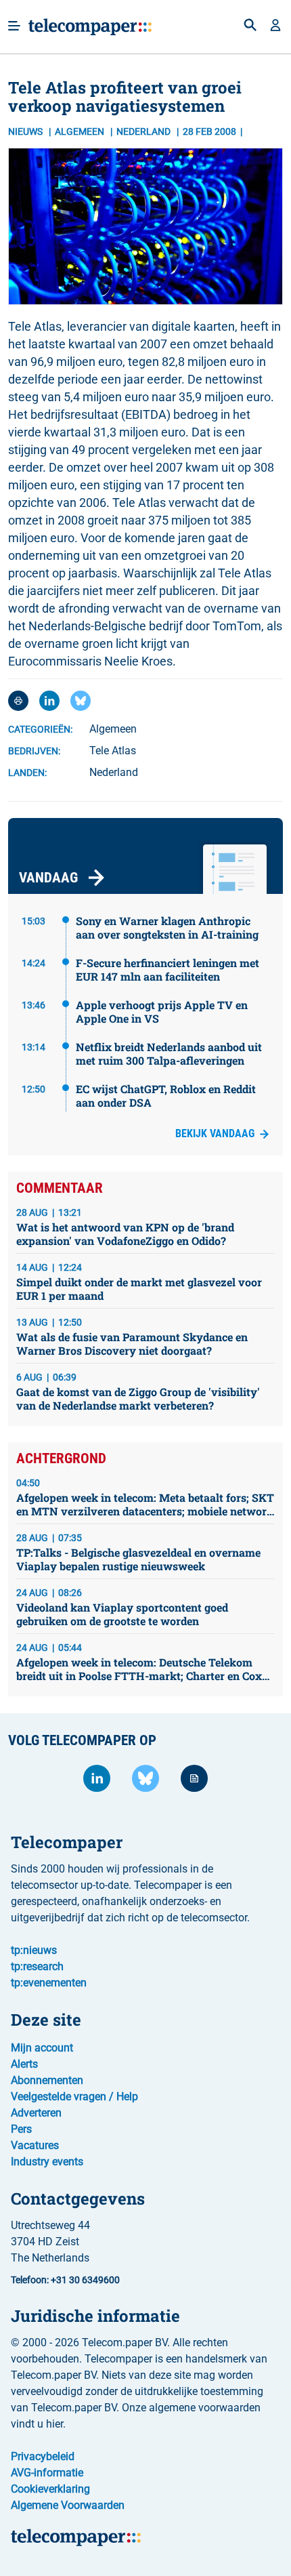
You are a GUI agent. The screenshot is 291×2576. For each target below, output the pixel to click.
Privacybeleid (43, 2456)
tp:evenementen (49, 1983)
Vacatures (35, 2145)
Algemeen (81, 131)
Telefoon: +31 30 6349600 (65, 2280)
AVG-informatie (47, 2473)
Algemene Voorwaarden (68, 2505)
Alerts (24, 2064)
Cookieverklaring (50, 2489)
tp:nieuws (34, 1950)
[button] (275, 26)
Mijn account (42, 2048)
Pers (21, 2129)
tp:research (37, 1966)
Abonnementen (47, 2080)
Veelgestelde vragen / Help (74, 2097)
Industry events (47, 2162)
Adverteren (36, 2113)
